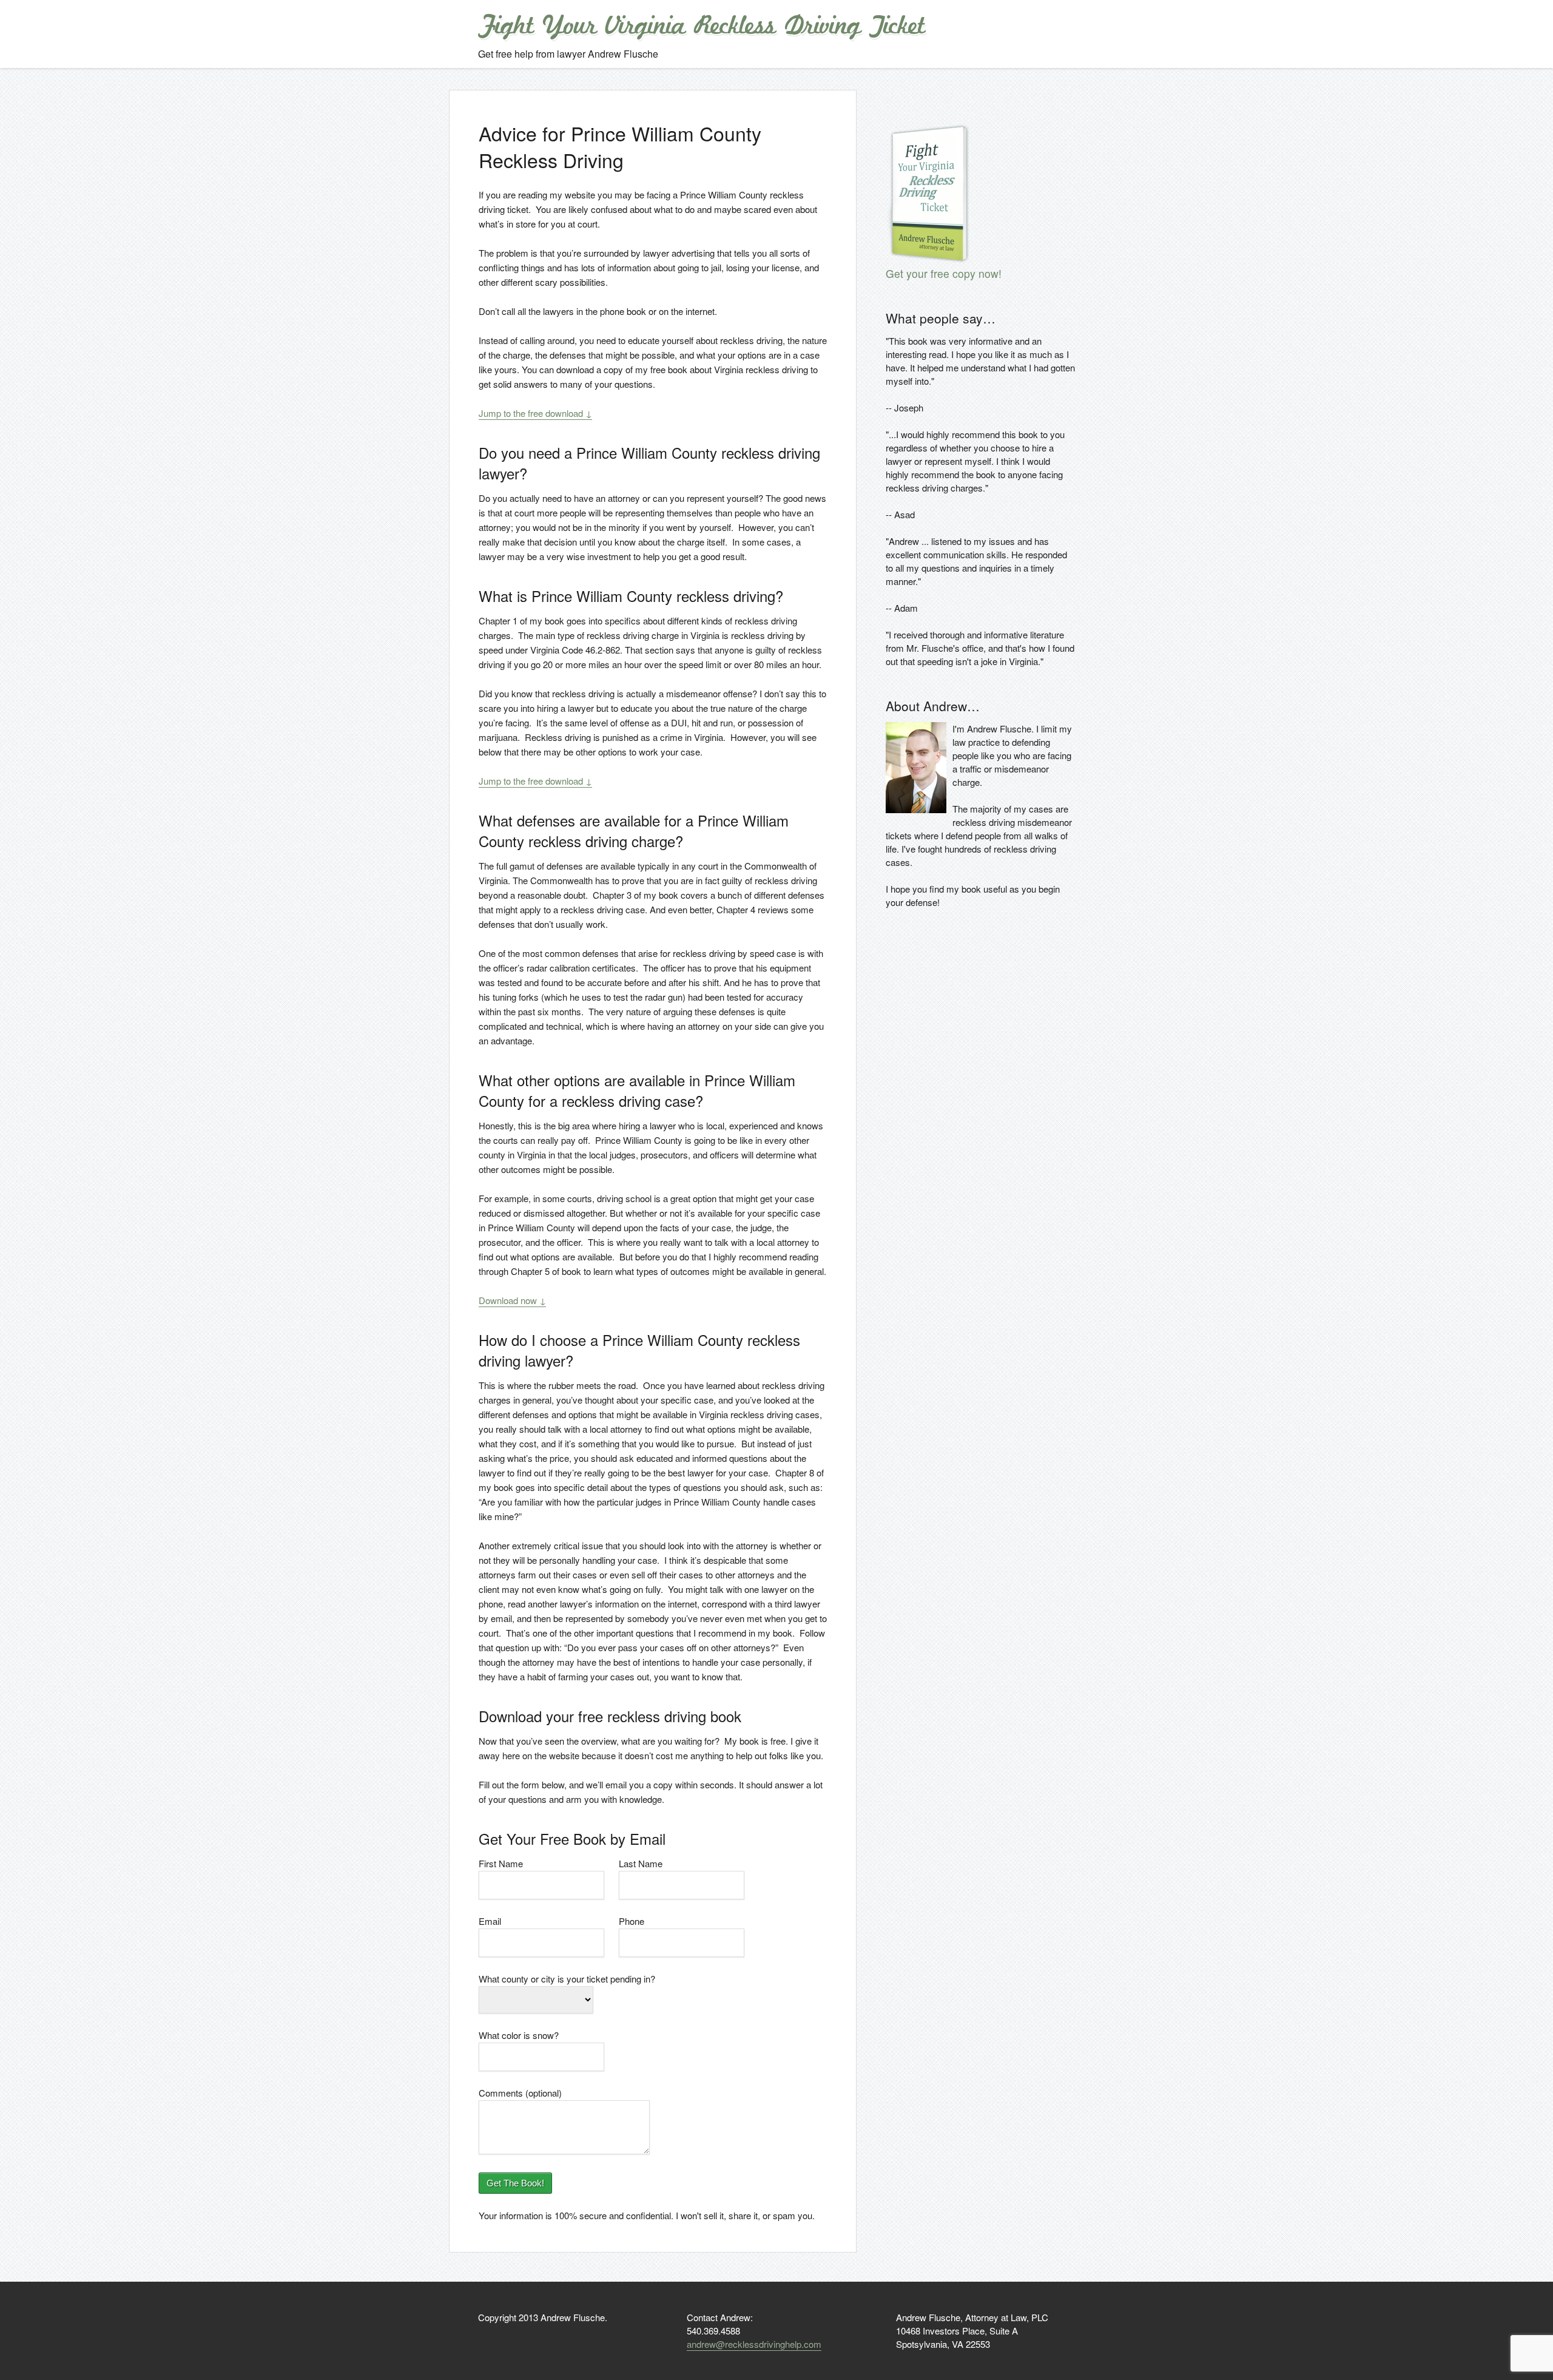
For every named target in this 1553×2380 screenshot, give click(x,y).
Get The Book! (515, 2183)
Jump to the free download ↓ (535, 413)
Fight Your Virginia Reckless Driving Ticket (701, 27)
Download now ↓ (512, 1300)
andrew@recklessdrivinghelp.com (754, 2344)
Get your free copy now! (944, 273)
